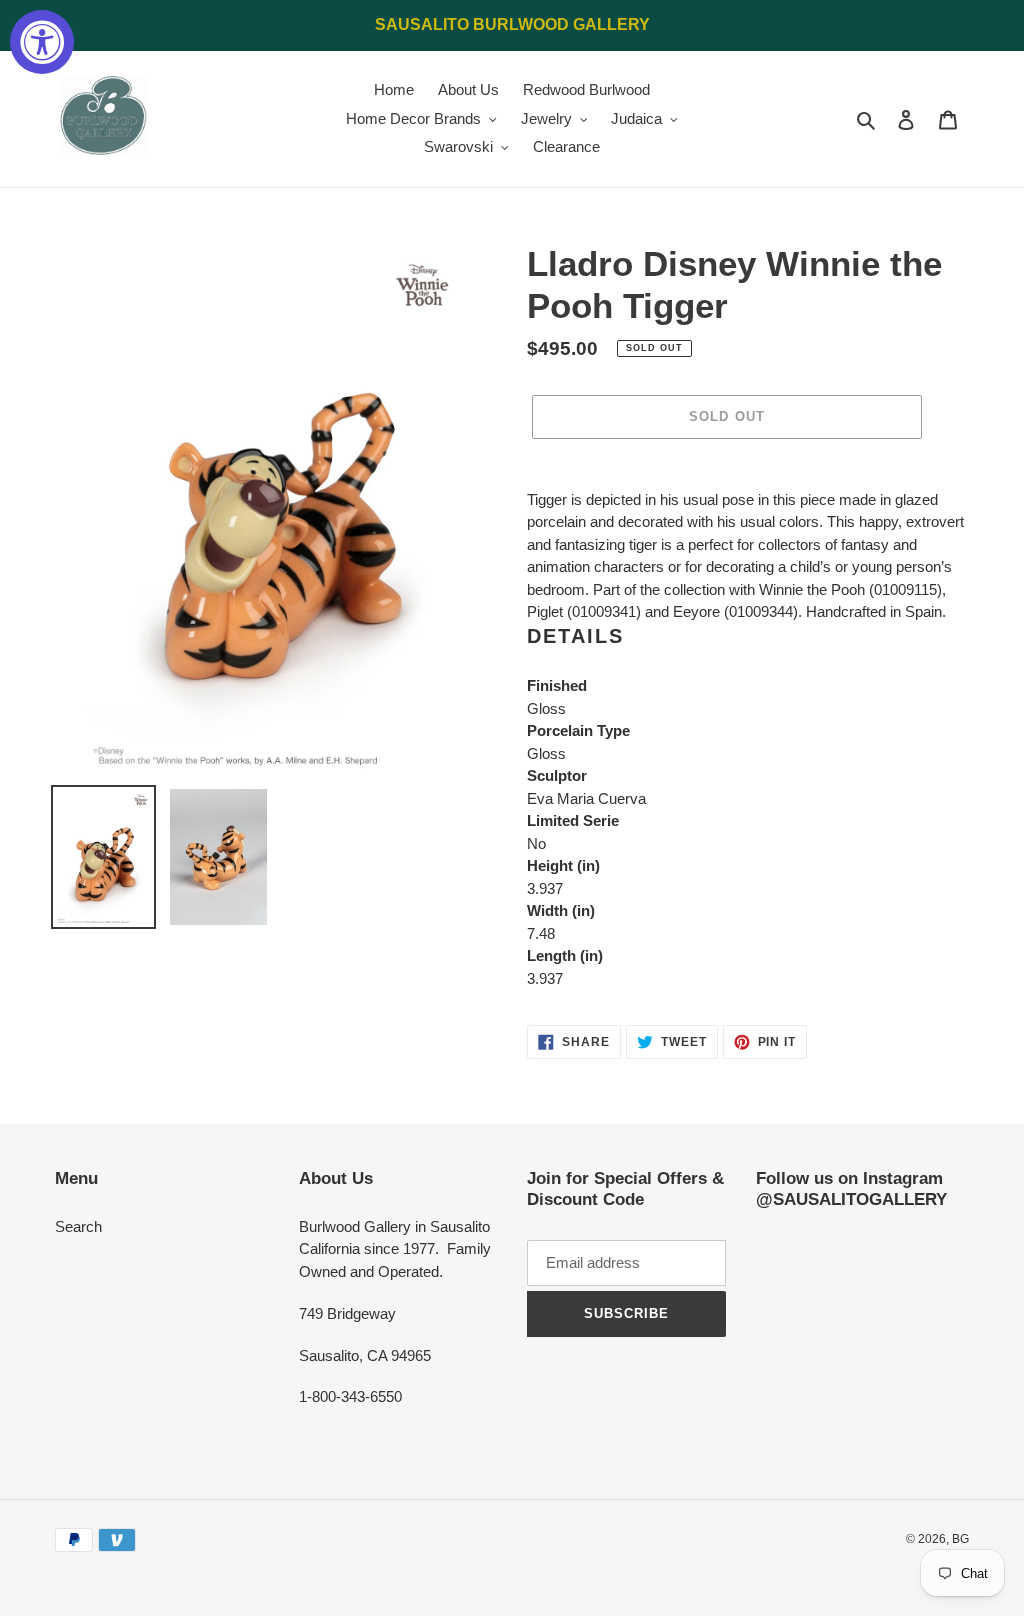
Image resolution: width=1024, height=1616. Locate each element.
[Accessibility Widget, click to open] (42, 42)
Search (78, 1226)
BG (960, 1539)
